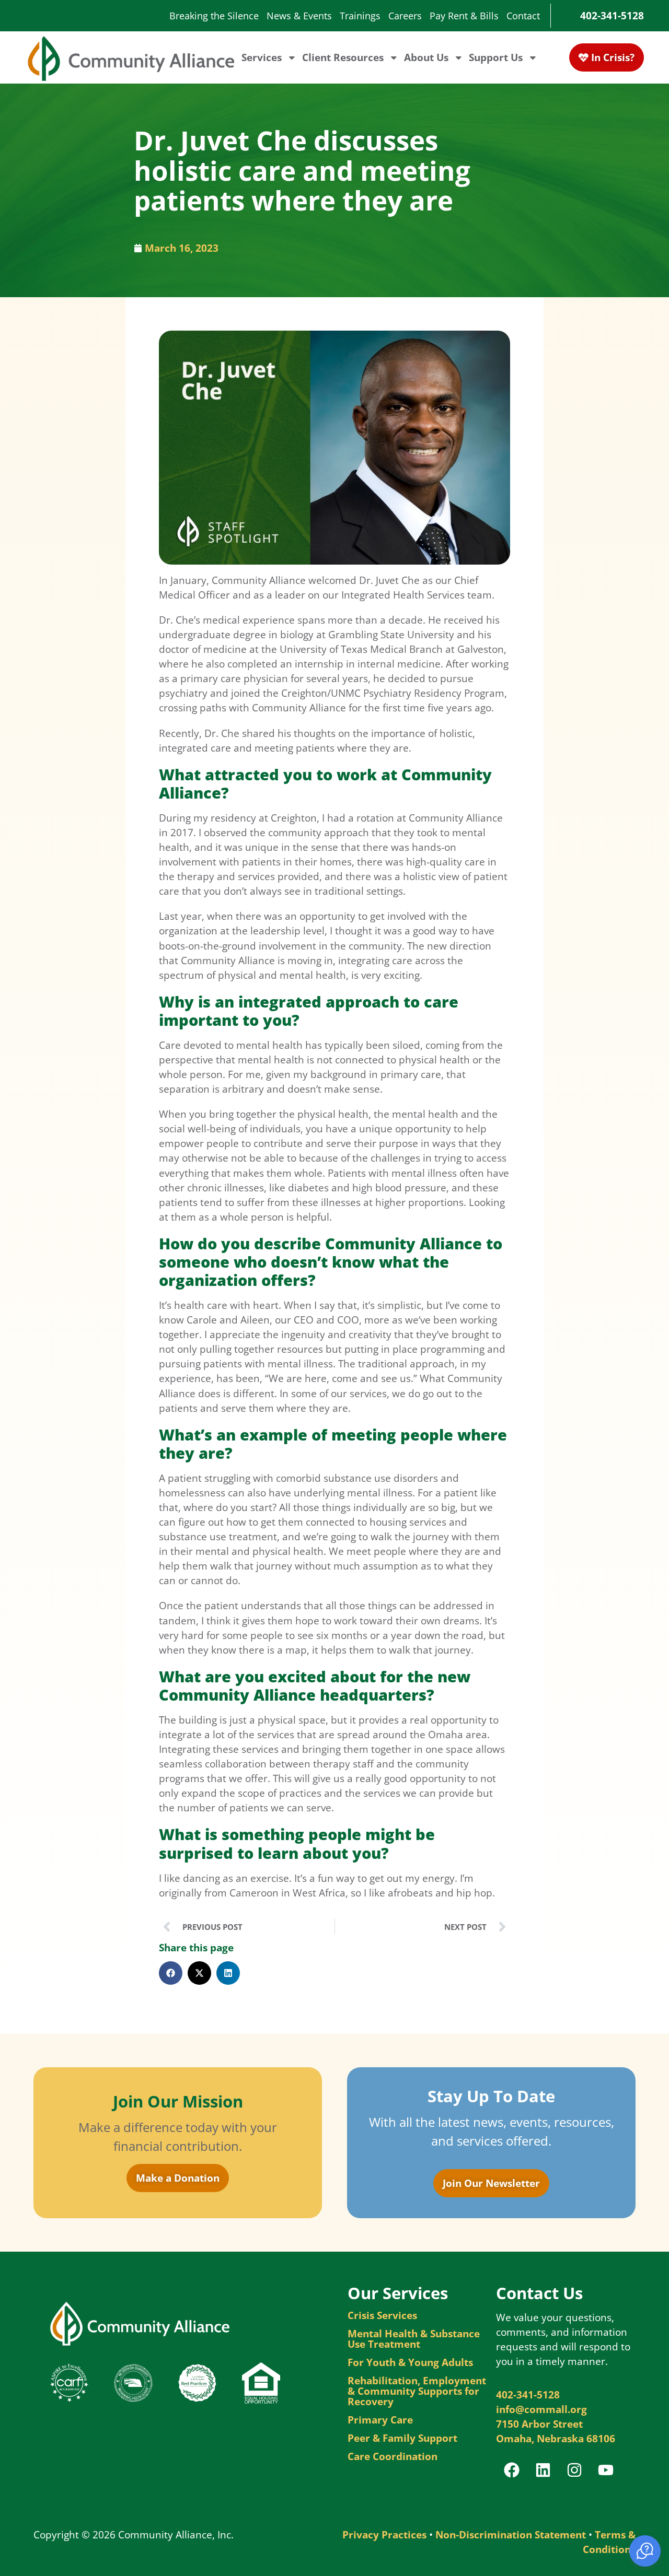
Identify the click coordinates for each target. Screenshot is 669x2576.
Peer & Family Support (402, 2438)
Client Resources (343, 57)
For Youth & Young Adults (410, 2362)
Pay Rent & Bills (464, 16)
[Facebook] (512, 2470)
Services (262, 57)
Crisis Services (382, 2315)
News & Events (299, 16)
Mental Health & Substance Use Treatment (414, 2339)
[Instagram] (574, 2470)
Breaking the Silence (214, 16)
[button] (171, 1973)
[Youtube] (606, 2470)
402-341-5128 (612, 15)
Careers (405, 16)
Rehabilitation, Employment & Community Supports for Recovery (417, 2391)
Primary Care (380, 2420)
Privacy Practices (384, 2534)
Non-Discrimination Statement (511, 2534)
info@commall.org (541, 2409)
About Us (426, 57)
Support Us (496, 57)
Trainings (360, 16)
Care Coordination (393, 2456)
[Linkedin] (543, 2470)
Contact (523, 16)
